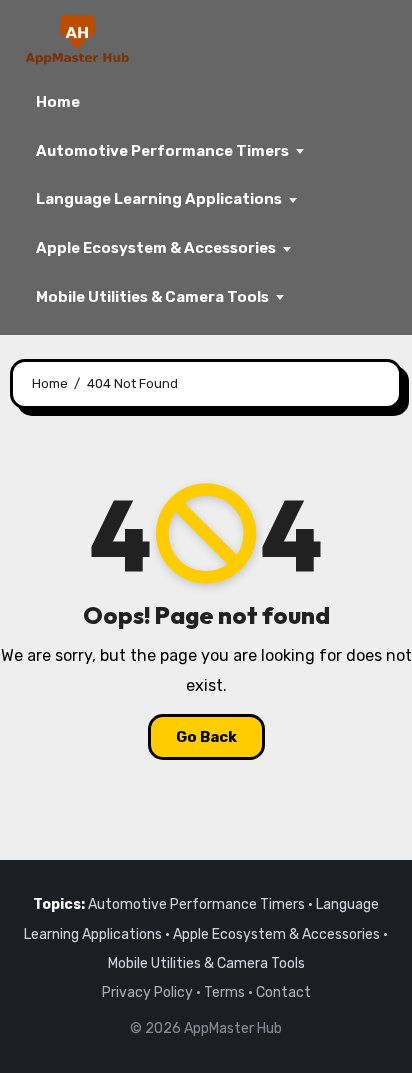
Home (58, 102)
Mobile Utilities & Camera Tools (152, 297)
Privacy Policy (147, 992)
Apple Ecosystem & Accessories (156, 248)
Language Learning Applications (159, 199)
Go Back (206, 737)
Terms (224, 992)
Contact (283, 992)
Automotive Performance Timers (162, 151)
